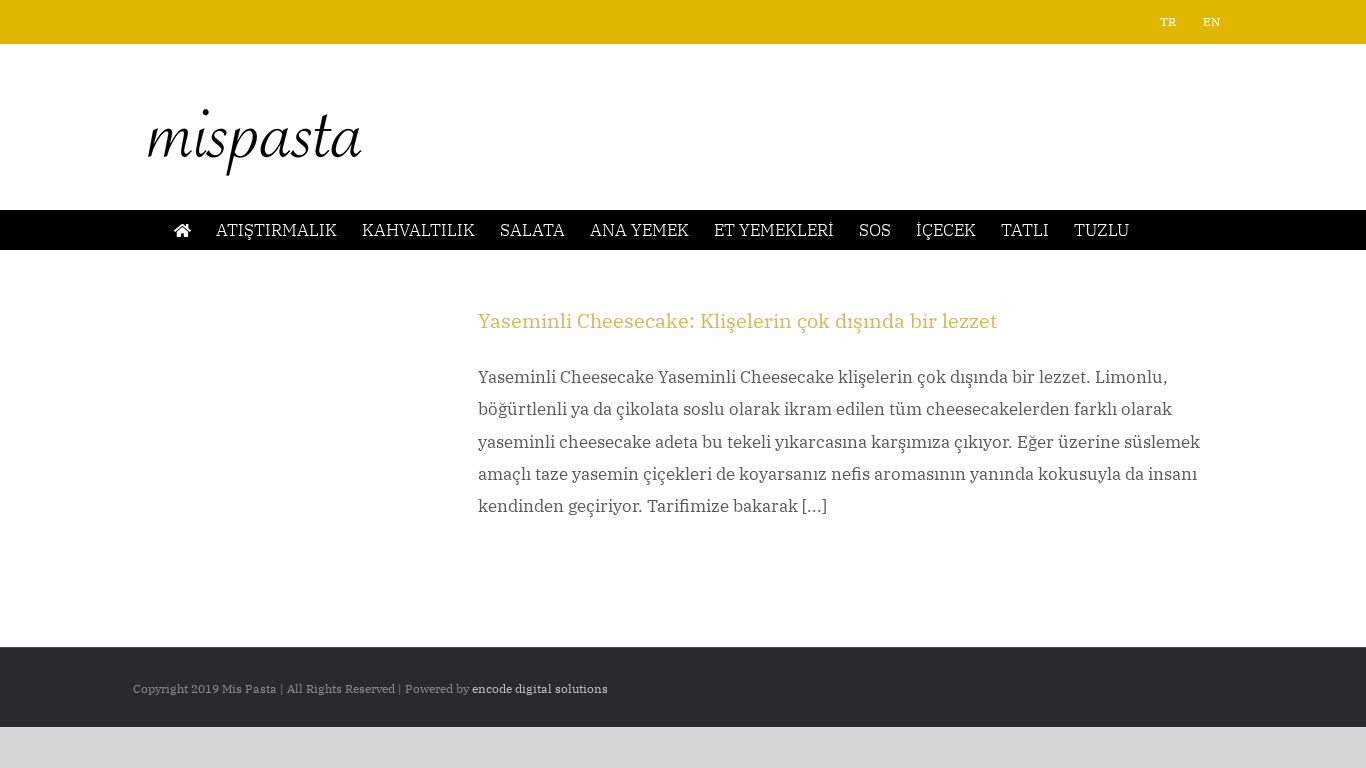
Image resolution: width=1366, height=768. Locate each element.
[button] (1160, 230)
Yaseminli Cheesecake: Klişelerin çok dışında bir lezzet (737, 320)
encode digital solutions (540, 688)
